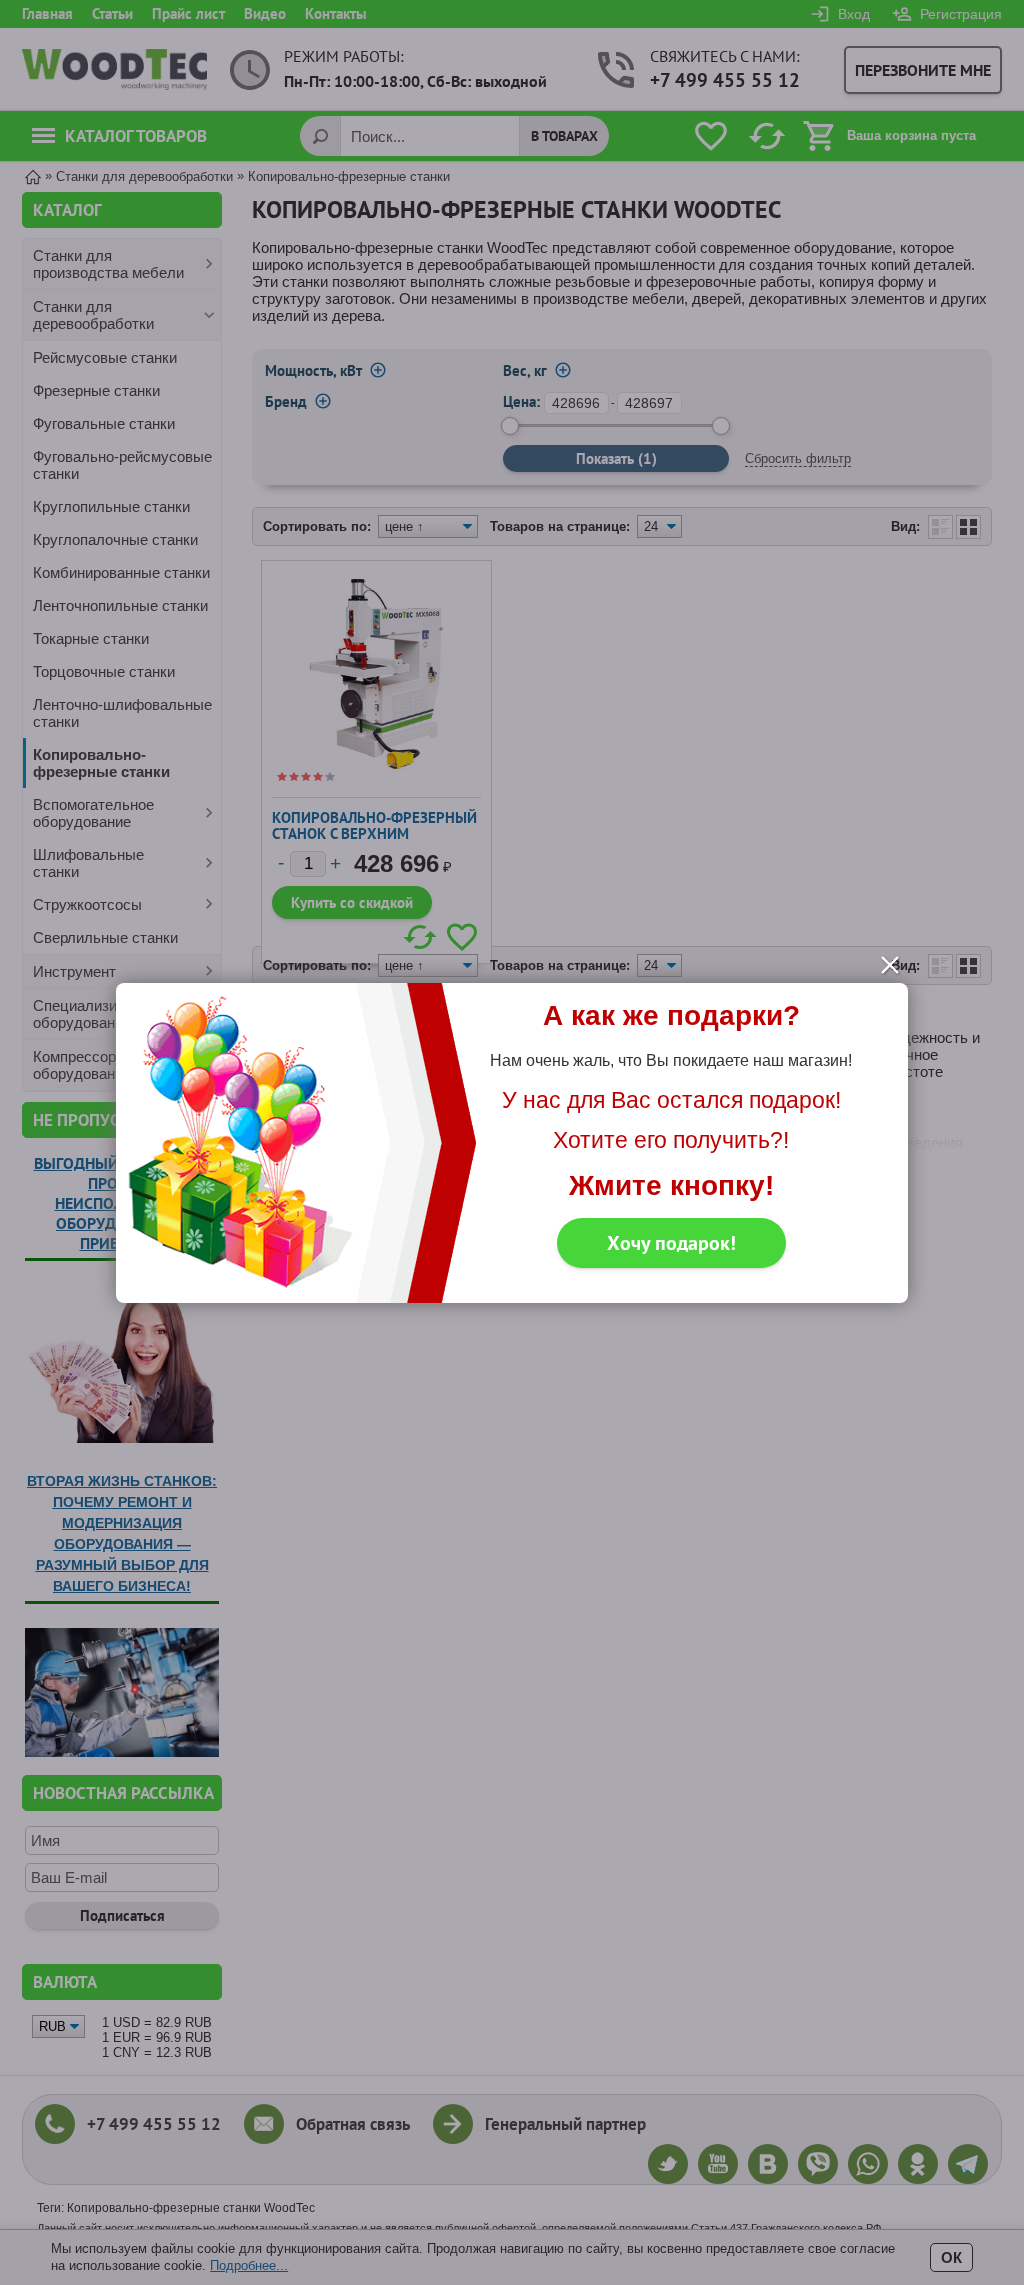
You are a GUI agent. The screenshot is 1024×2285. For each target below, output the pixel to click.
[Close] (890, 965)
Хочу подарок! (671, 1243)
